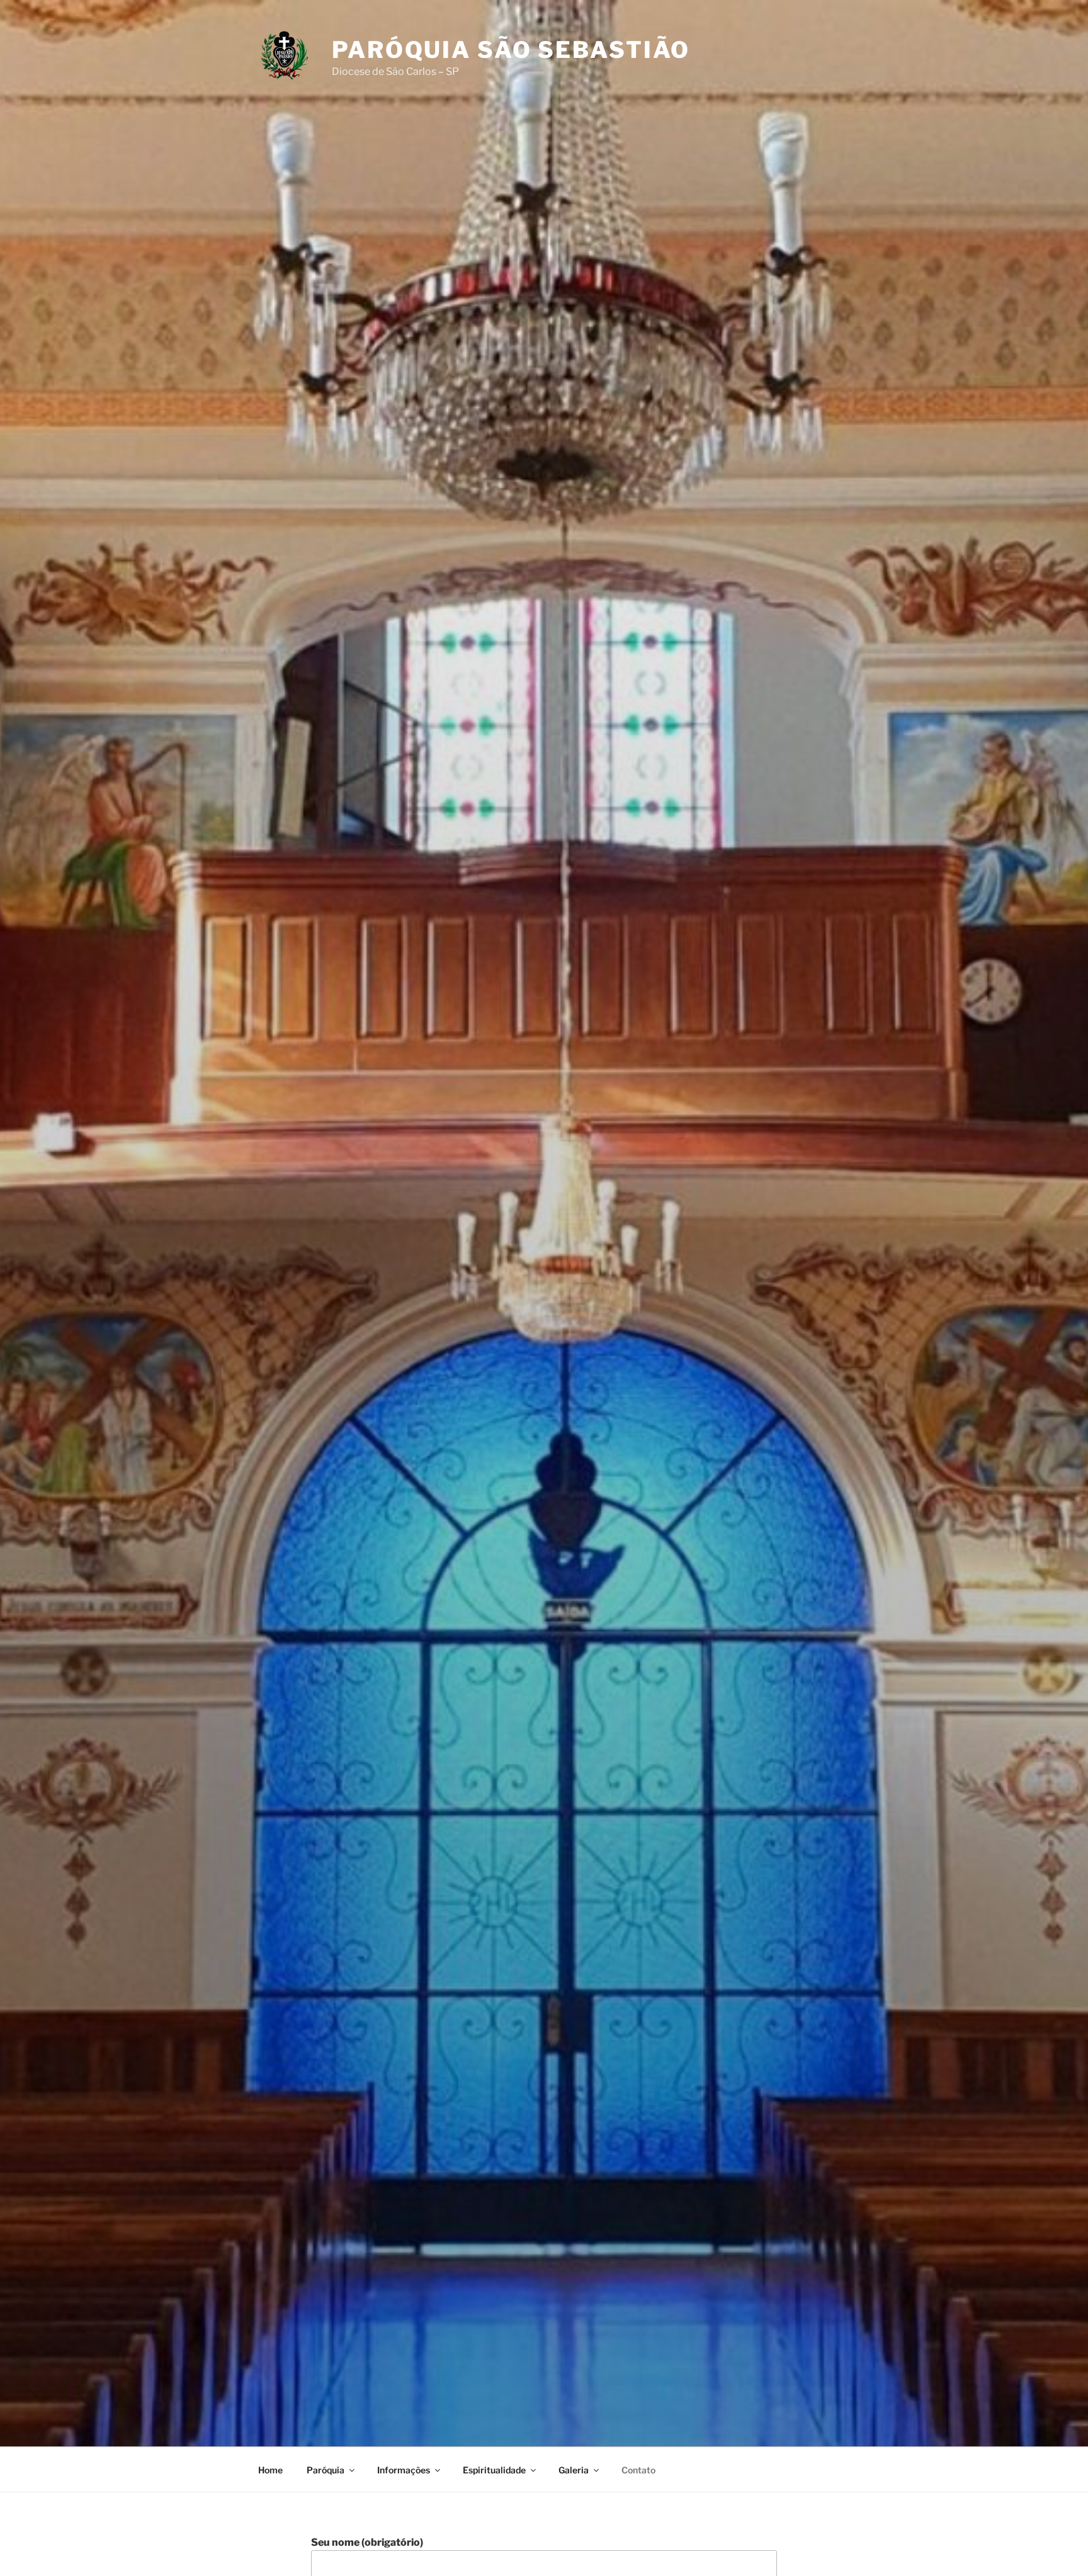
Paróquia (326, 2470)
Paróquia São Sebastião (511, 50)
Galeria (574, 2470)
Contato (638, 2470)
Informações (404, 2470)
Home (270, 2470)
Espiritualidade (494, 2470)
